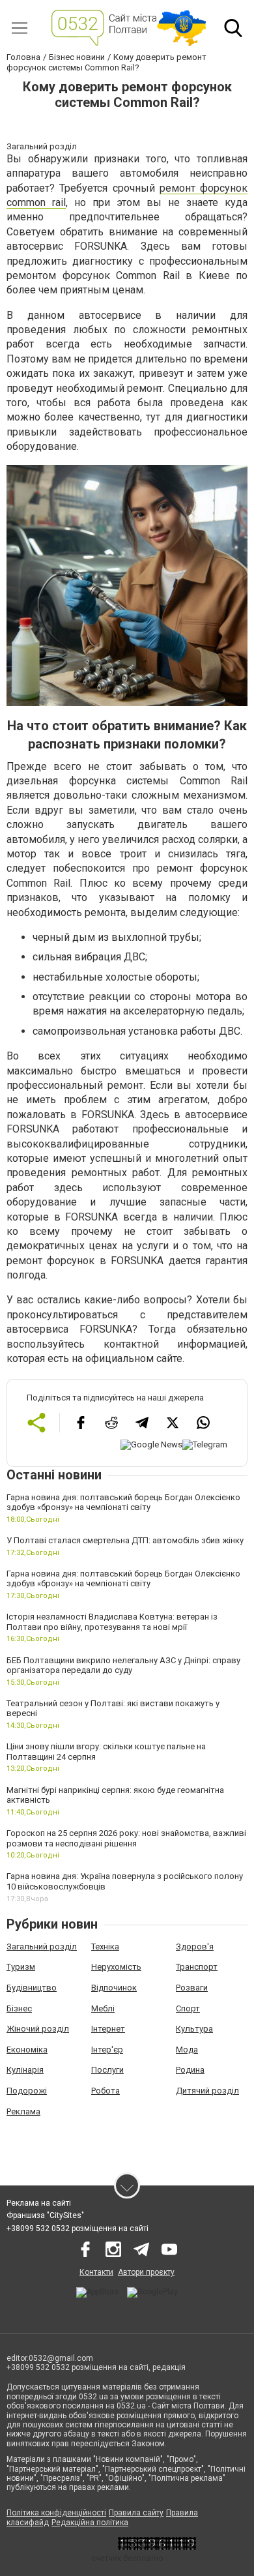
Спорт (188, 2008)
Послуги (107, 2070)
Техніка (105, 1947)
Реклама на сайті (39, 2203)
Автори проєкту (146, 2272)
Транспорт (197, 1967)
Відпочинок (114, 1988)
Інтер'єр (107, 2050)
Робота (106, 2091)
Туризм (21, 1967)
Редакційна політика (90, 2523)
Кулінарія (25, 2070)
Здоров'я (195, 1947)
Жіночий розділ (38, 2029)
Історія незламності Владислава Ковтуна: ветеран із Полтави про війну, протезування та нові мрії (112, 1622)
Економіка (27, 2050)
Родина (190, 2070)
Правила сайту (136, 2513)
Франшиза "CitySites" (45, 2215)
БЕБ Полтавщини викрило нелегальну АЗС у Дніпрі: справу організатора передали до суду (123, 1666)
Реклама (23, 2111)
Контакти (96, 2272)
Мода (187, 2050)
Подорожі (27, 2091)
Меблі (103, 2008)
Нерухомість (116, 1967)
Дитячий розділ (207, 2091)
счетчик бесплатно (127, 2558)
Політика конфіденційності (56, 2513)
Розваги (192, 1988)
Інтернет (108, 2029)
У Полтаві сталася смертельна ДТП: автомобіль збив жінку (125, 1540)
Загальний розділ (42, 1947)
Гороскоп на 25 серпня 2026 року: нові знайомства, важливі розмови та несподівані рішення (126, 1838)
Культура (194, 2029)
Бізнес (19, 2008)
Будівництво (32, 1988)
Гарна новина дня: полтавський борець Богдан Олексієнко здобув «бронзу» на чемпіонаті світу (123, 1503)
